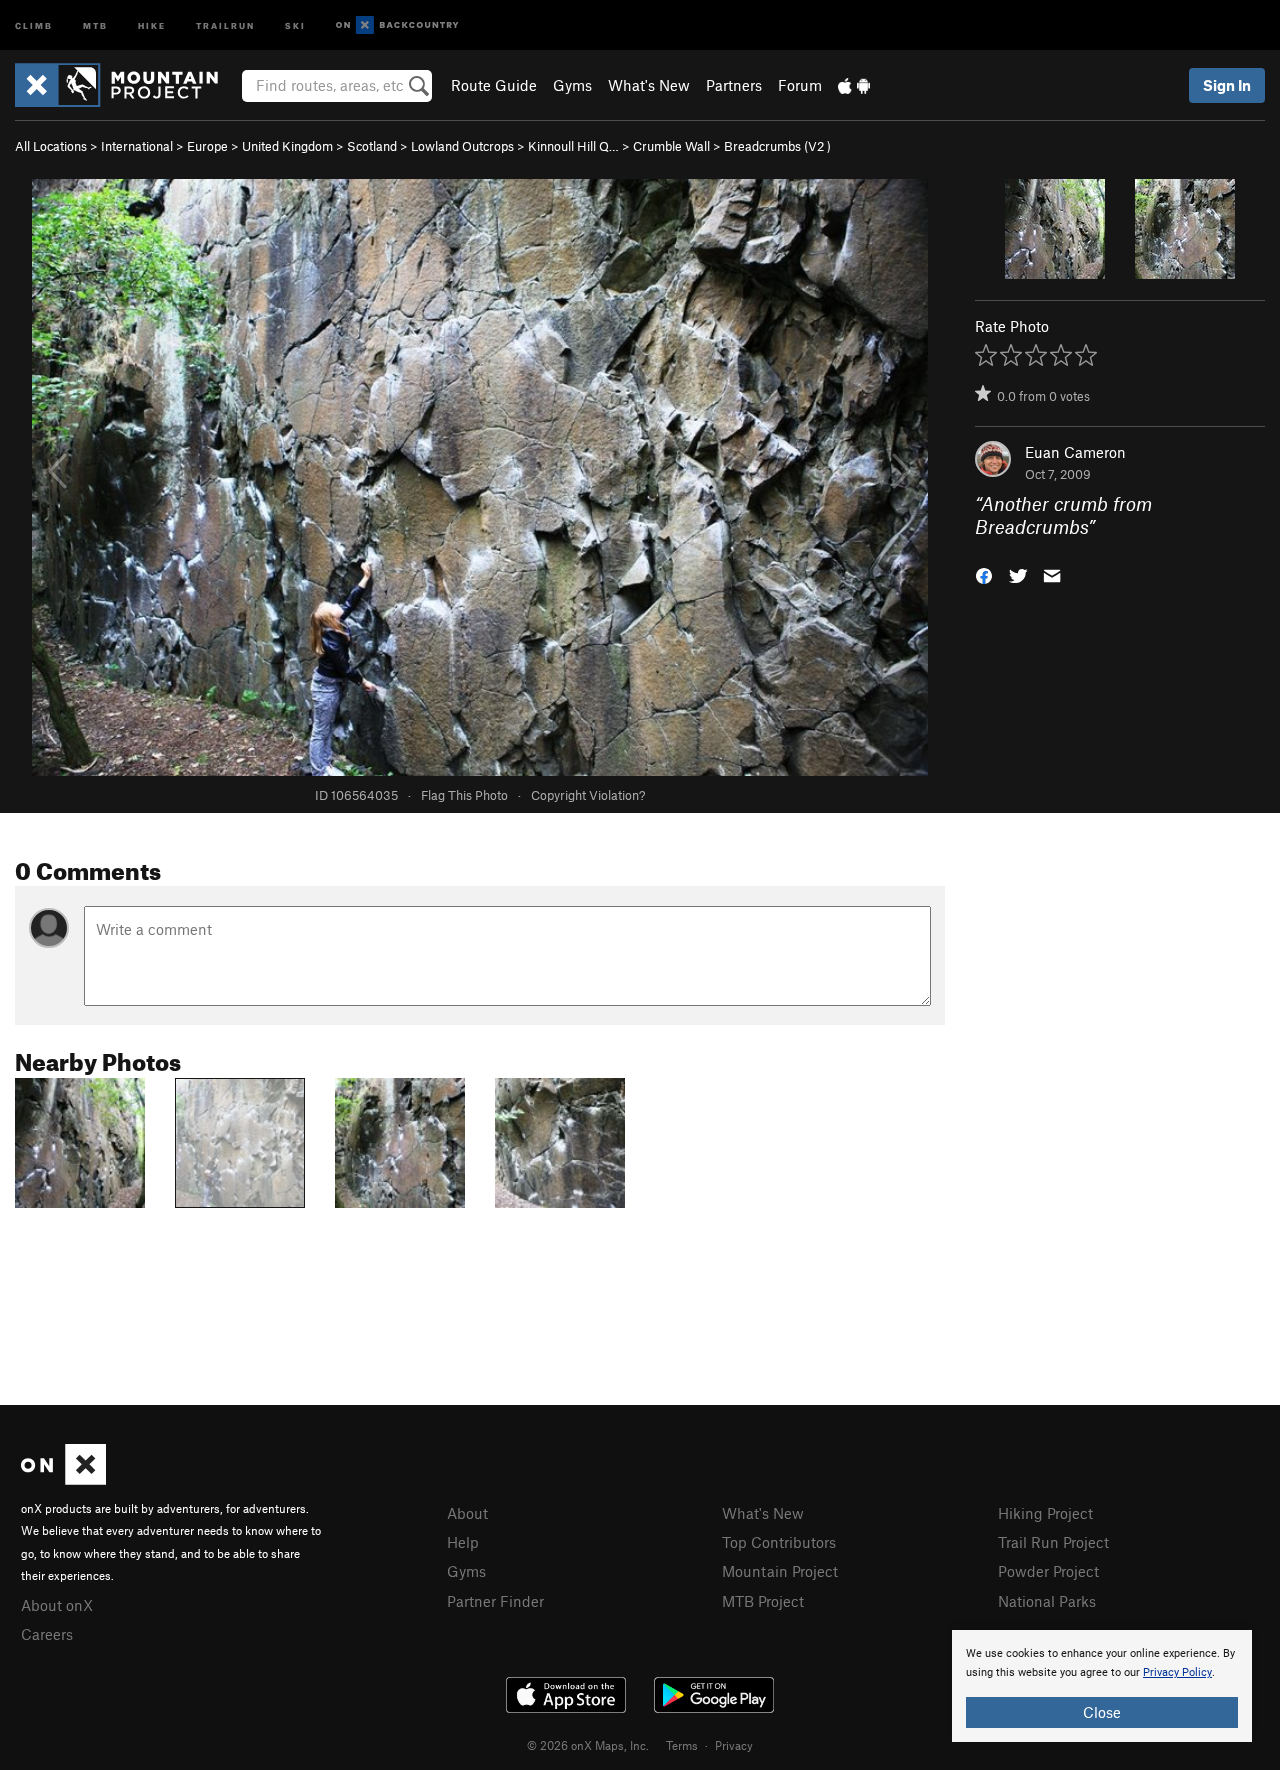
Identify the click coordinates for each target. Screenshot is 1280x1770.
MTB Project (763, 1601)
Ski (295, 24)
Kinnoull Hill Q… (573, 146)
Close (1102, 1712)
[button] (984, 573)
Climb (34, 24)
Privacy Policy (1177, 1672)
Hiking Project (1045, 1513)
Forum (800, 85)
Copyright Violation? (588, 795)
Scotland (372, 146)
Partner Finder (495, 1601)
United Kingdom (287, 146)
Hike (152, 24)
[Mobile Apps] (854, 85)
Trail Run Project (1053, 1542)
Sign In (1227, 85)
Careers (47, 1634)
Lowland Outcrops (462, 146)
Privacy (734, 1745)
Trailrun (225, 24)
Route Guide (494, 85)
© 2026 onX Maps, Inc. (588, 1745)
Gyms (572, 85)
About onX (57, 1605)
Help (463, 1542)
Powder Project (1048, 1571)
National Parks (1047, 1601)
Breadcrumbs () (777, 146)
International (137, 146)
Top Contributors (779, 1542)
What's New (649, 85)
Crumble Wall (671, 146)
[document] (1102, 1686)
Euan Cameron (1075, 452)
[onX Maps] (63, 1479)
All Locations (51, 146)
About (467, 1513)
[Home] (126, 85)
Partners (734, 85)
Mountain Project (780, 1571)
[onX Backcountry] (397, 25)
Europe (207, 146)
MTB (95, 24)
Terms (682, 1745)
